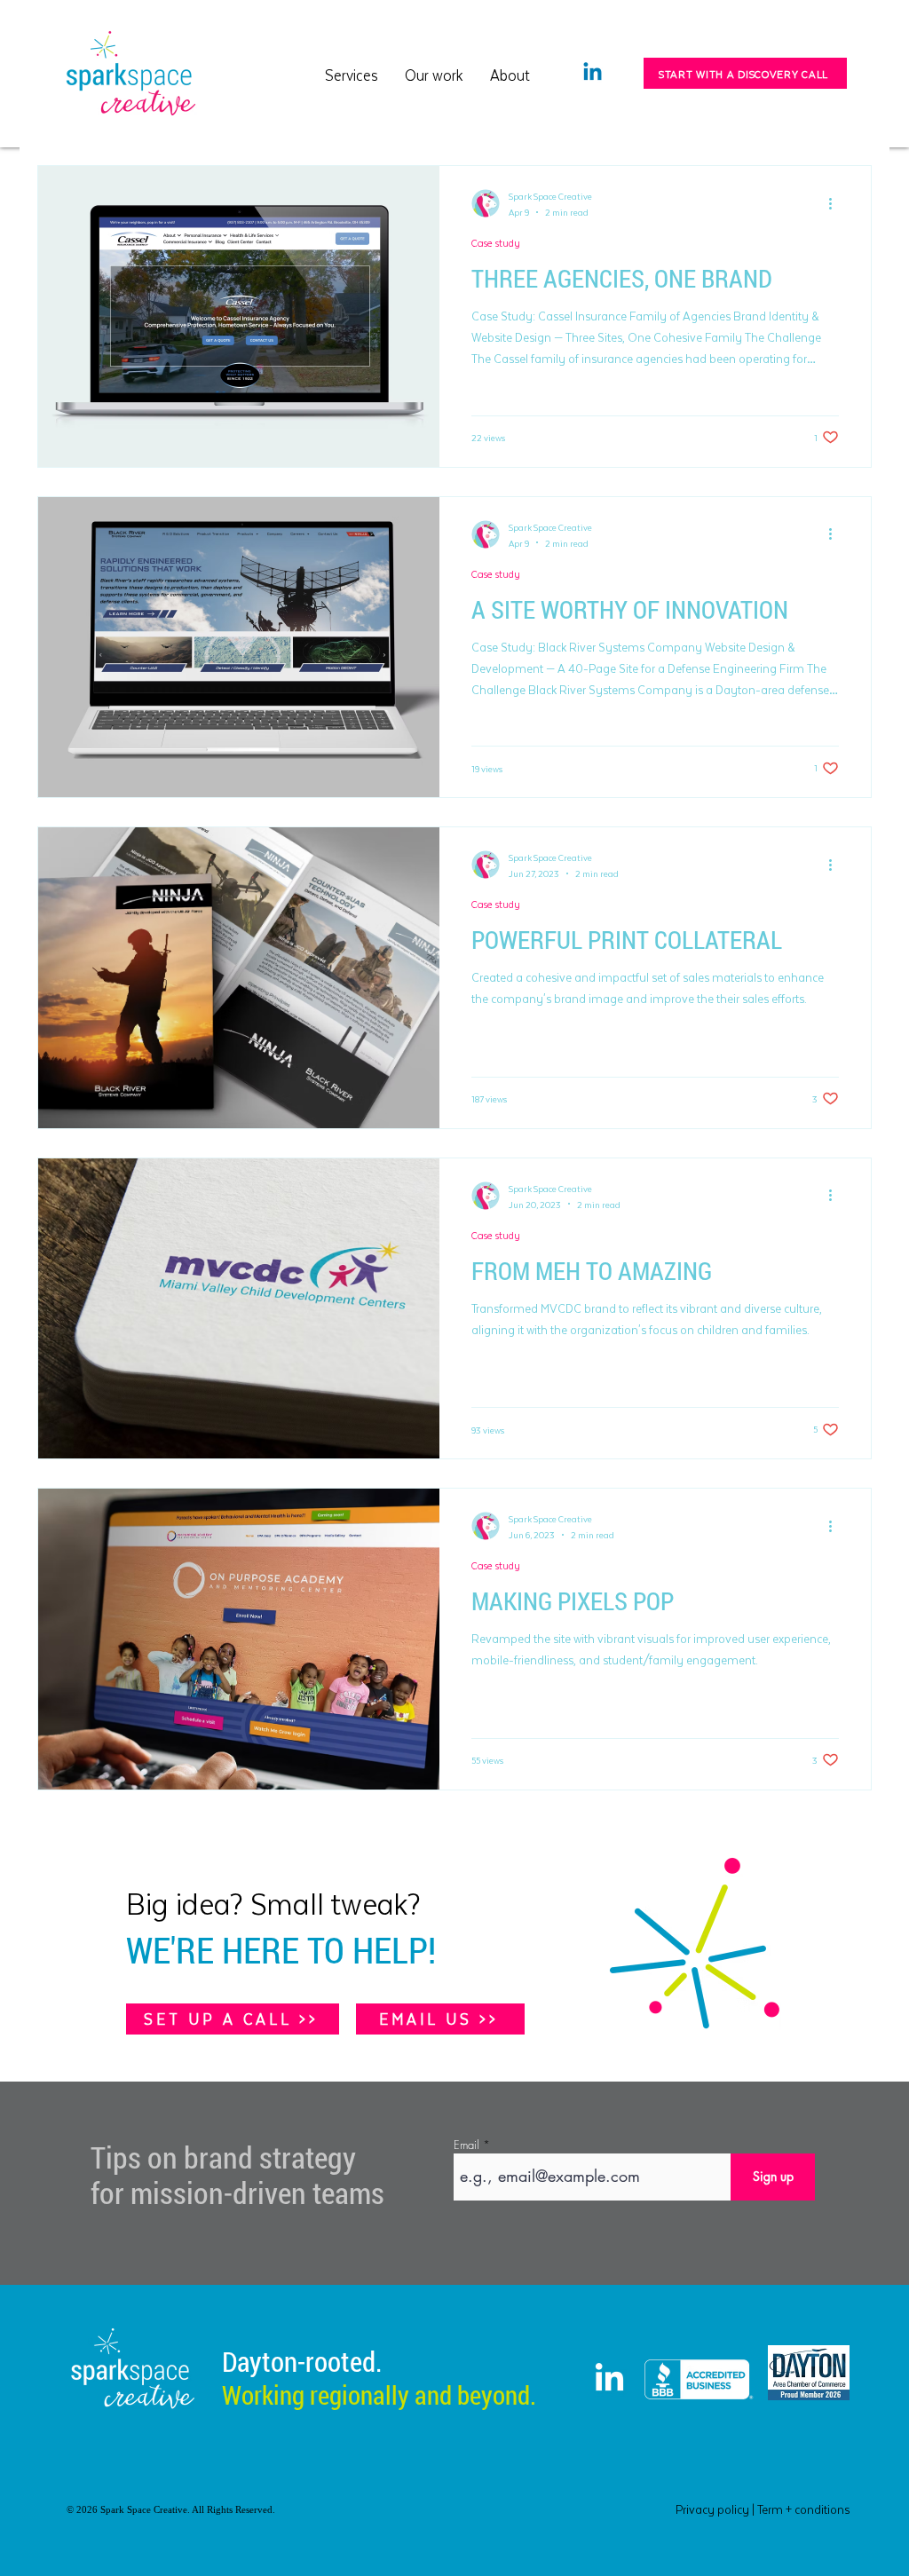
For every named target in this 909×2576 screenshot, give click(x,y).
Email (466, 2145)
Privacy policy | (716, 2509)
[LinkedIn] (609, 2379)
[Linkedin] (593, 73)
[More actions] (836, 203)
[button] (434, 73)
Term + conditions (803, 2509)
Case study (496, 243)
